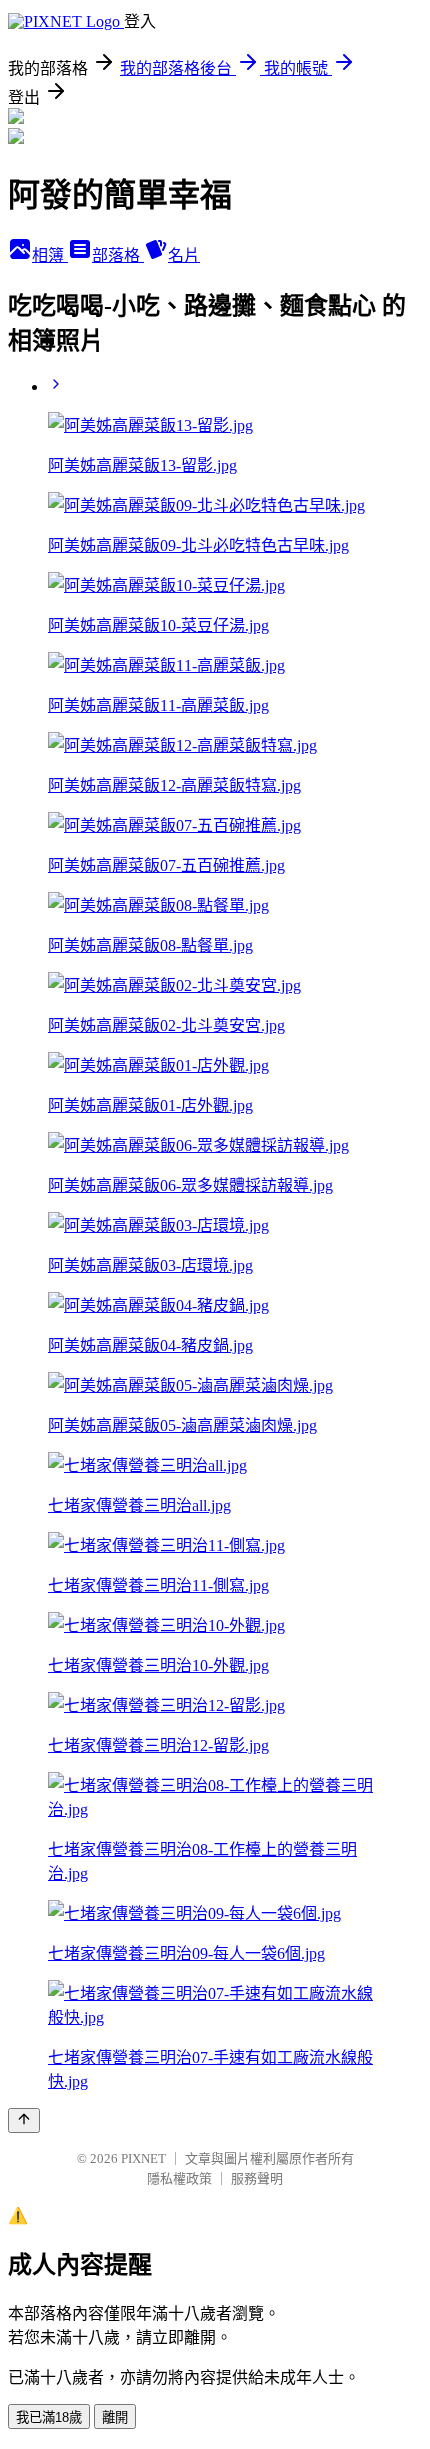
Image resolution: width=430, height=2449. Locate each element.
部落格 (118, 255)
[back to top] (24, 2120)
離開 (115, 2417)
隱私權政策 (179, 2178)
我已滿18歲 (49, 2417)
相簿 (50, 255)
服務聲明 (257, 2178)
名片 (184, 255)
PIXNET (143, 2158)
